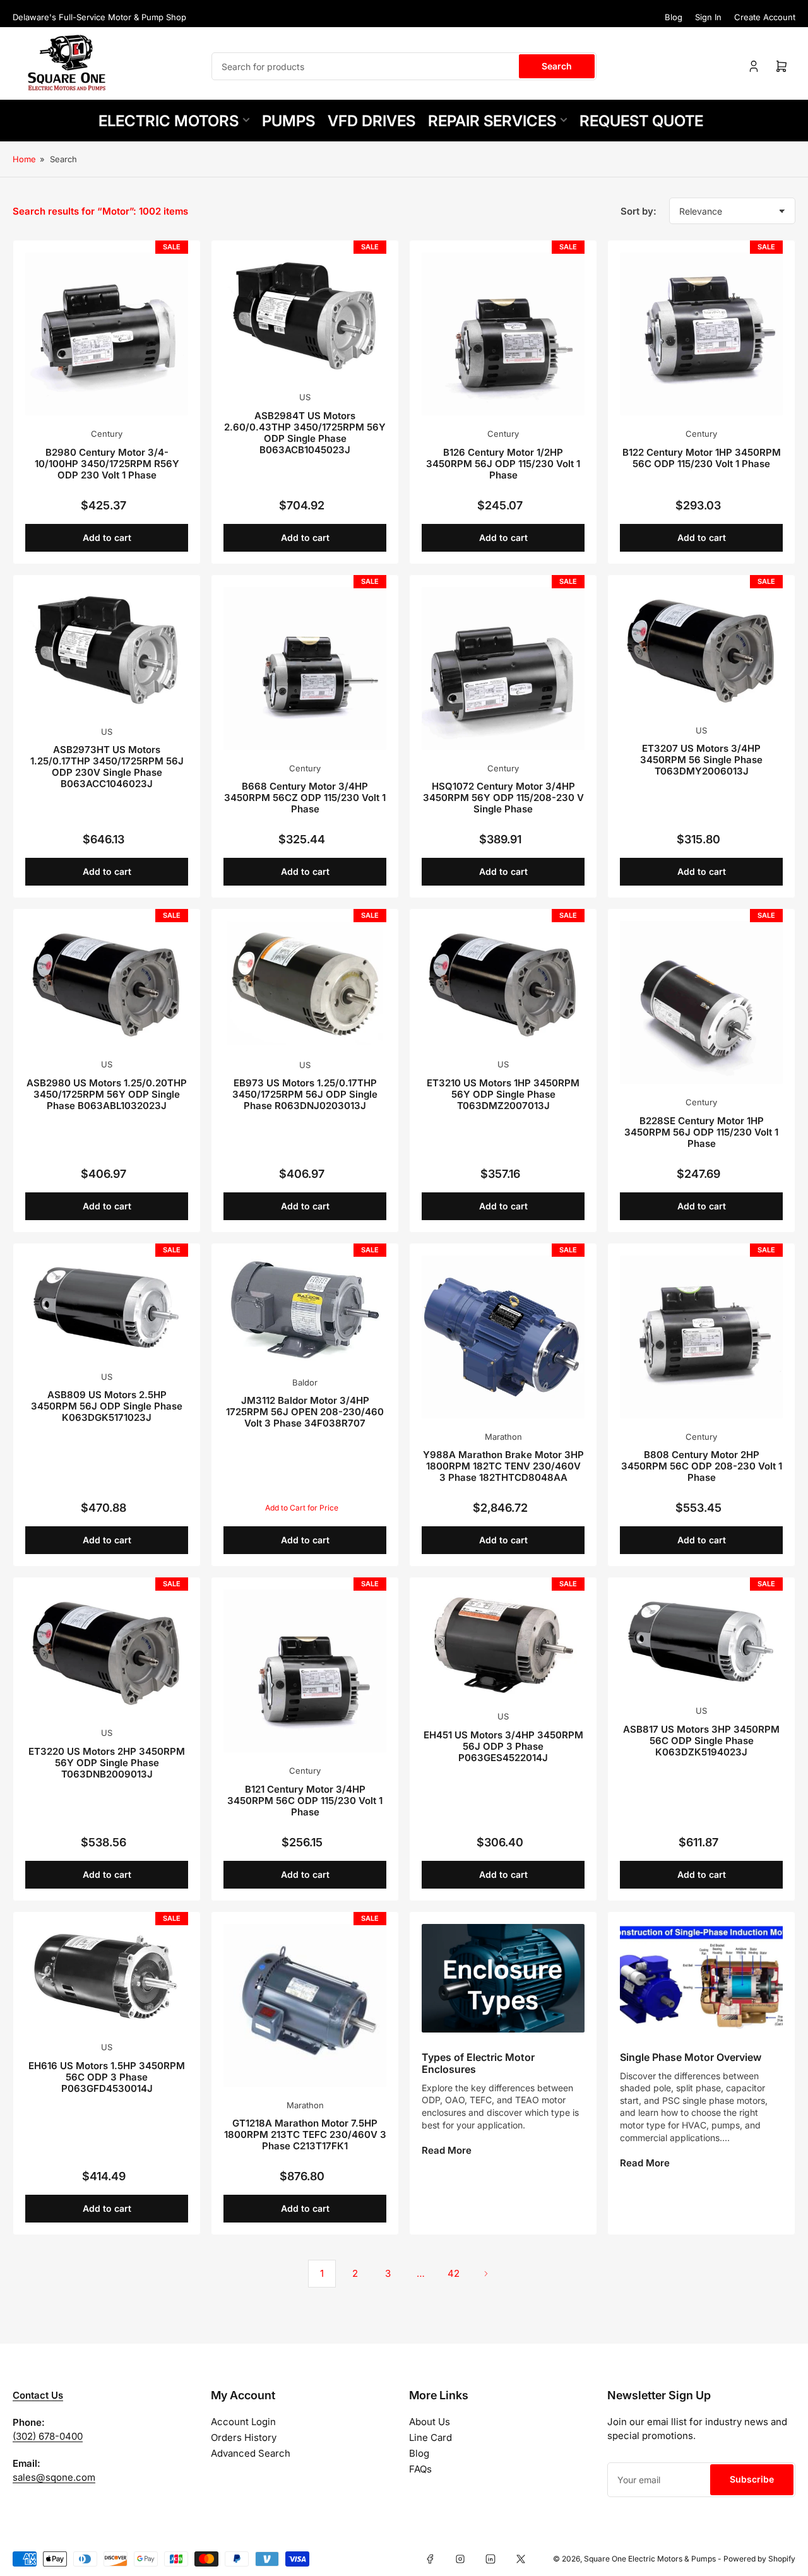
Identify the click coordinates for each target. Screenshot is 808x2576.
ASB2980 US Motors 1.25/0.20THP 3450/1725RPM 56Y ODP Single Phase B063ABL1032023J (107, 1094)
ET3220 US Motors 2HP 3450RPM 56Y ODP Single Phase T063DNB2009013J (107, 1763)
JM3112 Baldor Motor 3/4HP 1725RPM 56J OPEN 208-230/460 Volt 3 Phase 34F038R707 (305, 1412)
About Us (430, 2422)
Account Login (243, 2422)
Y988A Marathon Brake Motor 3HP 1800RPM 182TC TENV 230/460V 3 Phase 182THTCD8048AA (503, 1466)
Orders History (244, 2437)
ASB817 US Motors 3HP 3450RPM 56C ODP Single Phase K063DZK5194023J (701, 1741)
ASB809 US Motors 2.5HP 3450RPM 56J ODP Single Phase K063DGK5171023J (107, 1406)
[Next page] (486, 2274)
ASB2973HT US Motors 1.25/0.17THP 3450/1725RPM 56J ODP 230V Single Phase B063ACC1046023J (107, 767)
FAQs (420, 2469)
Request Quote (641, 121)
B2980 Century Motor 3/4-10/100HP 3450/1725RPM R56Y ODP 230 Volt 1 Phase (107, 464)
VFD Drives (371, 121)
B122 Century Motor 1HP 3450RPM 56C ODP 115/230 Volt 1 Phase (702, 458)
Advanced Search (251, 2453)
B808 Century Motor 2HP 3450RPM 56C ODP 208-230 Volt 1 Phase (702, 1466)
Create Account (765, 17)
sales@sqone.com (54, 2477)
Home (24, 159)
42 (454, 2273)
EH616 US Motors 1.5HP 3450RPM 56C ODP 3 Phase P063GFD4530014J (107, 2077)
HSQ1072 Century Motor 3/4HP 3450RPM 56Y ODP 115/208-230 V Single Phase (503, 798)
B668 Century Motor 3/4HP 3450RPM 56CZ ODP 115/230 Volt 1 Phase (305, 798)
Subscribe (752, 2479)
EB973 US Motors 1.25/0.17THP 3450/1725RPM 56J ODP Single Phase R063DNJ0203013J (305, 1094)
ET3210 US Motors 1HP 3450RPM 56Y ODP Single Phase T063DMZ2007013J (503, 1094)
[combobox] (404, 66)
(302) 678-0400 (48, 2436)
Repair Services (492, 121)
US (305, 397)
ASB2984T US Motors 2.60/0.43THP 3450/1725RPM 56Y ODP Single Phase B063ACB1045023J (305, 433)
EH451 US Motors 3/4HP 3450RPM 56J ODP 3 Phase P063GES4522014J (503, 1746)
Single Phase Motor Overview (691, 2057)
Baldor (305, 1382)
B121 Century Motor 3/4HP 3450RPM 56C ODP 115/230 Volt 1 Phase (305, 1801)
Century (107, 434)
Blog (674, 17)
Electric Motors (169, 121)
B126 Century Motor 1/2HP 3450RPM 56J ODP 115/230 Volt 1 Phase (503, 464)
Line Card (431, 2437)
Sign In (708, 17)
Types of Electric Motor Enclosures (478, 2063)
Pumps (288, 121)
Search (557, 66)
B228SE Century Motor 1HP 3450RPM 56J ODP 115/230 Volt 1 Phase (701, 1132)
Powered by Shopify (759, 2559)
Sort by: (639, 211)
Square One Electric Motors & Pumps (650, 2559)
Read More (447, 2150)
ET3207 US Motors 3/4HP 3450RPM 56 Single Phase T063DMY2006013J (701, 760)
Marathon (503, 1437)
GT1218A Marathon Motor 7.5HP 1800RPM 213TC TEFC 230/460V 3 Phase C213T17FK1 (305, 2134)
